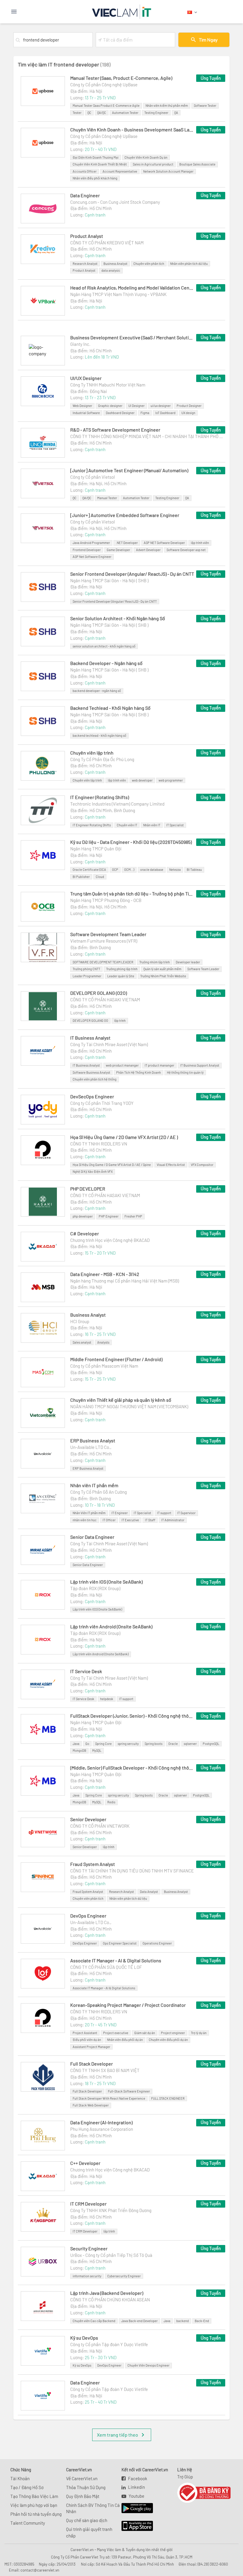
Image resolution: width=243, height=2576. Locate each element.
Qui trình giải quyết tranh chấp (89, 2532)
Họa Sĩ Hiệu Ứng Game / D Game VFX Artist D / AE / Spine (112, 1165)
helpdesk (107, 1699)
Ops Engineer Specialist (120, 1943)
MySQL (97, 1750)
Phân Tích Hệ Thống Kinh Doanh (139, 1072)
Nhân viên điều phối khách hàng (95, 178)
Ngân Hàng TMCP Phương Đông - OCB (106, 900)
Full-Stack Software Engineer (129, 2091)
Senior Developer (88, 1819)
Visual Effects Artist (171, 1165)
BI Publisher (81, 877)
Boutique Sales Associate (197, 164)
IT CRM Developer (88, 2204)
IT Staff (150, 1520)
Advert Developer (148, 550)
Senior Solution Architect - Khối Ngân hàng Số (118, 618)
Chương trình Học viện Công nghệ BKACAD (110, 1240)
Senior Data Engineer (92, 1537)
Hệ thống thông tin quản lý (185, 1072)
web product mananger (122, 1065)
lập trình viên (200, 543)
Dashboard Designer (120, 413)
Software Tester (205, 105)
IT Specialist (175, 825)
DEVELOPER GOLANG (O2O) (99, 993)
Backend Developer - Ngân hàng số (106, 663)
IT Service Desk (86, 1671)
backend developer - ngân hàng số (97, 691)
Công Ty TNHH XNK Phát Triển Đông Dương (111, 2210)
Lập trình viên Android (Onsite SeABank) (111, 1626)
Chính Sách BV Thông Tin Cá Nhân (93, 2508)
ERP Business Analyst (93, 1440)
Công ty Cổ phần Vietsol (92, 477)
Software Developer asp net (186, 550)
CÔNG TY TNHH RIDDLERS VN (99, 1144)
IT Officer (109, 1520)
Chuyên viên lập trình (92, 753)
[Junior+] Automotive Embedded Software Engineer (125, 515)
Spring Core (103, 1744)
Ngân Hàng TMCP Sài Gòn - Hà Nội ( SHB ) (109, 580)
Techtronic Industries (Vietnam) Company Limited (117, 804)
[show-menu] (29, 12)
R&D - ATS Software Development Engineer (115, 430)
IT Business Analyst (90, 1038)
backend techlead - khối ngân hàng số (99, 735)
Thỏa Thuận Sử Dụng (86, 2487)
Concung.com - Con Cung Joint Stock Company (115, 202)
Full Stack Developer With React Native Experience (109, 2098)
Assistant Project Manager (91, 2047)
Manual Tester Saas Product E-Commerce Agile (106, 105)
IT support (164, 1513)
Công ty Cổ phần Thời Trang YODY (102, 1103)
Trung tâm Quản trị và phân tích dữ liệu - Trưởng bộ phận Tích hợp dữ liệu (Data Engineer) (132, 894)
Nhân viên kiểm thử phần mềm (167, 105)
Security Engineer (89, 2248)
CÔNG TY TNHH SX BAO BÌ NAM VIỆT (105, 2070)
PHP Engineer (109, 1216)
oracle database (152, 869)
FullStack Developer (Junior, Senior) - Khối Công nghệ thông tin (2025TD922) (132, 1716)
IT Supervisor (186, 1513)
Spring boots (154, 1744)
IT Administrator (173, 1520)
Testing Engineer (156, 113)
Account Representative (120, 171)
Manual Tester (107, 498)
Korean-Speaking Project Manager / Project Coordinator (128, 2005)
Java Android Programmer (91, 543)
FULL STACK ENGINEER (168, 2098)
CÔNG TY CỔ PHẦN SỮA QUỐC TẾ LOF (106, 1967)
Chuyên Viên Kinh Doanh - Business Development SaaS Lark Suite (132, 129)
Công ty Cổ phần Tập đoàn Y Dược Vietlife (109, 2344)
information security (87, 2276)
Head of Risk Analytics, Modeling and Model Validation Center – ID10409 (132, 288)
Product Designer (189, 406)
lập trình (120, 1020)
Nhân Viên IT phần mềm (89, 1513)
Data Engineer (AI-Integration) (101, 2122)
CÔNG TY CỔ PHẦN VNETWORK (100, 1826)
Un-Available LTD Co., (91, 1447)
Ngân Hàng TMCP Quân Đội (96, 849)
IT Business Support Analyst (200, 1065)
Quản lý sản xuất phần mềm (162, 969)
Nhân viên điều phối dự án (125, 2040)
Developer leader (188, 962)
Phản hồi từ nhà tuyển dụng (36, 2514)
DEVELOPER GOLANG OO (90, 1020)
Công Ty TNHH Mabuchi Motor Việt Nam (108, 385)
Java (76, 1744)
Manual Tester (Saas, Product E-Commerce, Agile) (121, 78)
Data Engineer (85, 195)
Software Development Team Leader (108, 934)
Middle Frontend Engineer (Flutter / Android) (116, 1359)
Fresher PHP (133, 1216)
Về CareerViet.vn (82, 2478)
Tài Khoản (20, 2478)
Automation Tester (125, 113)
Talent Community (28, 2523)
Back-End (202, 2321)
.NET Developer (127, 543)
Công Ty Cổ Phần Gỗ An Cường (99, 1492)
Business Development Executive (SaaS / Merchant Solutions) (132, 337)
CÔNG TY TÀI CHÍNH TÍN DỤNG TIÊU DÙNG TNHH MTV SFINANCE (132, 1871)
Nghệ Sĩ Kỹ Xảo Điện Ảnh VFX (93, 1171)
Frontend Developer (87, 550)
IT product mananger (159, 1065)
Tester (77, 113)
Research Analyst (85, 264)
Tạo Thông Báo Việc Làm (34, 2496)
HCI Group (80, 1321)
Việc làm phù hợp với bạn (34, 2505)
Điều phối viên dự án (87, 2040)
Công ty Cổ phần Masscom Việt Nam (104, 1366)
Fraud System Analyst (93, 1864)
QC (89, 113)
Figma (145, 413)
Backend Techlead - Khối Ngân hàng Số (110, 708)
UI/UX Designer (86, 378)
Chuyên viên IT (127, 825)
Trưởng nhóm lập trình (155, 962)
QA (176, 113)
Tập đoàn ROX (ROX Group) (95, 1588)
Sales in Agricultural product (153, 164)
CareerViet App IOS (133, 2526)
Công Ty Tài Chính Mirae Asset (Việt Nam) (109, 1044)
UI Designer (136, 406)
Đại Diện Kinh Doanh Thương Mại (96, 157)
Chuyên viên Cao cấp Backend (94, 2321)
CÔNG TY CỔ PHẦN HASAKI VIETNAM (105, 1000)
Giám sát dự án (145, 2033)
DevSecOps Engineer (92, 1096)
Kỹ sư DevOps (84, 2338)
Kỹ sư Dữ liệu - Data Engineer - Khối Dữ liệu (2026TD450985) (131, 842)
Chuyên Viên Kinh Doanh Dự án (146, 157)
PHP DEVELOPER (88, 1189)
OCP (115, 869)
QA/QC (102, 113)
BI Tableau (194, 869)
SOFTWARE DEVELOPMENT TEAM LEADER (103, 962)
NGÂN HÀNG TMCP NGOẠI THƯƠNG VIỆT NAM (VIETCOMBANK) (129, 1406)
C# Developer (85, 1233)
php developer (83, 1216)
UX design (188, 413)
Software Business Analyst (91, 1072)
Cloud (100, 877)
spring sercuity (128, 1744)
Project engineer (173, 2033)
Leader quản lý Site (121, 976)
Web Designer (82, 406)
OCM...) (129, 869)
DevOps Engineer (88, 1916)
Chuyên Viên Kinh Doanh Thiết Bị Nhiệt (100, 164)
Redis (111, 1802)
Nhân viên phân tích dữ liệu (189, 264)
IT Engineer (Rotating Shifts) (100, 797)
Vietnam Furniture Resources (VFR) (104, 941)
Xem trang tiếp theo (117, 2435)
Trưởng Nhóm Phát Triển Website (163, 976)
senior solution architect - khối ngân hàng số (104, 646)
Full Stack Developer (92, 2064)
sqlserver (190, 1744)
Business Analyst (115, 264)
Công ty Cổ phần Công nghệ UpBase (104, 85)
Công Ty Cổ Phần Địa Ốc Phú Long (102, 759)
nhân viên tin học (85, 1520)
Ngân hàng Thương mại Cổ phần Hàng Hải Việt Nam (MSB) (125, 1281)
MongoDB (79, 1750)
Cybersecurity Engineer (124, 2276)
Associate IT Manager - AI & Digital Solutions (116, 1960)
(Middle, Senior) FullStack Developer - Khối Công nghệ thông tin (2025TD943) (132, 1768)
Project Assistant (85, 2033)
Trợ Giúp (185, 2477)
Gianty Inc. (80, 344)
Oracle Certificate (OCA (89, 869)
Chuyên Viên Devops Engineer (148, 2365)
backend (183, 2321)
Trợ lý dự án (199, 2033)
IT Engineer (120, 1513)
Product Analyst (87, 236)
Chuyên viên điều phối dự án (168, 2040)
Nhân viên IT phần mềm (94, 1485)
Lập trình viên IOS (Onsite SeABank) (106, 1582)
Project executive (116, 2033)
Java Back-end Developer (139, 2321)
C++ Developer (85, 2163)
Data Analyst (149, 1892)
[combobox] (57, 40)
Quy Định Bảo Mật (83, 2496)
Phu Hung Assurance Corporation (102, 2129)
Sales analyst (82, 1342)
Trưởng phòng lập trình (122, 969)
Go (87, 1744)
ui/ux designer (161, 406)
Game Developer (118, 550)
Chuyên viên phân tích (149, 264)
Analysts (103, 1342)
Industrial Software (86, 413)
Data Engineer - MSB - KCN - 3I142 (105, 1274)
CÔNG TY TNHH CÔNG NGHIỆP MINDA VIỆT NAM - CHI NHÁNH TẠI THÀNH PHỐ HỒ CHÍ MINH (148, 436)
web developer (142, 780)
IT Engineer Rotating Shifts (92, 825)
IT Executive (130, 1520)
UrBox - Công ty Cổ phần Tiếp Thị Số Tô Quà (111, 2255)
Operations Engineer (157, 1943)
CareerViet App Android (134, 2508)
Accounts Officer (85, 171)
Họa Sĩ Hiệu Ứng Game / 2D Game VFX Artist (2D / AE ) (124, 1137)
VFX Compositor (202, 1165)
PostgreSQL (211, 1744)
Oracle (173, 1744)
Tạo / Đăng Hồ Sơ (27, 2487)
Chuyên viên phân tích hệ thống (95, 1079)
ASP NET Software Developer (164, 543)
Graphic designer (110, 406)
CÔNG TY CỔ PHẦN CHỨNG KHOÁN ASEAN (110, 2300)
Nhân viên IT (152, 825)
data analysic (111, 270)
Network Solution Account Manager (168, 171)
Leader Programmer (87, 976)
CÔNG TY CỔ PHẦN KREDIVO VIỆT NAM (107, 243)
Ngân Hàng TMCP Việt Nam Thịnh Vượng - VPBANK (118, 294)
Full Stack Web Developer (91, 2105)
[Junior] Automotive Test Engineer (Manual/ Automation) (129, 470)
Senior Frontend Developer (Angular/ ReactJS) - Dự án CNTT (132, 574)
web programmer (171, 780)
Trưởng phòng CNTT (86, 969)
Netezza (175, 869)
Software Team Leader (203, 969)
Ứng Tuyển (211, 78)
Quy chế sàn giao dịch (87, 2520)
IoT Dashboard (165, 413)
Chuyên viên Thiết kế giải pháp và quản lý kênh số (121, 1400)
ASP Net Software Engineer (92, 557)
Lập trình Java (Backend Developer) (107, 2293)
